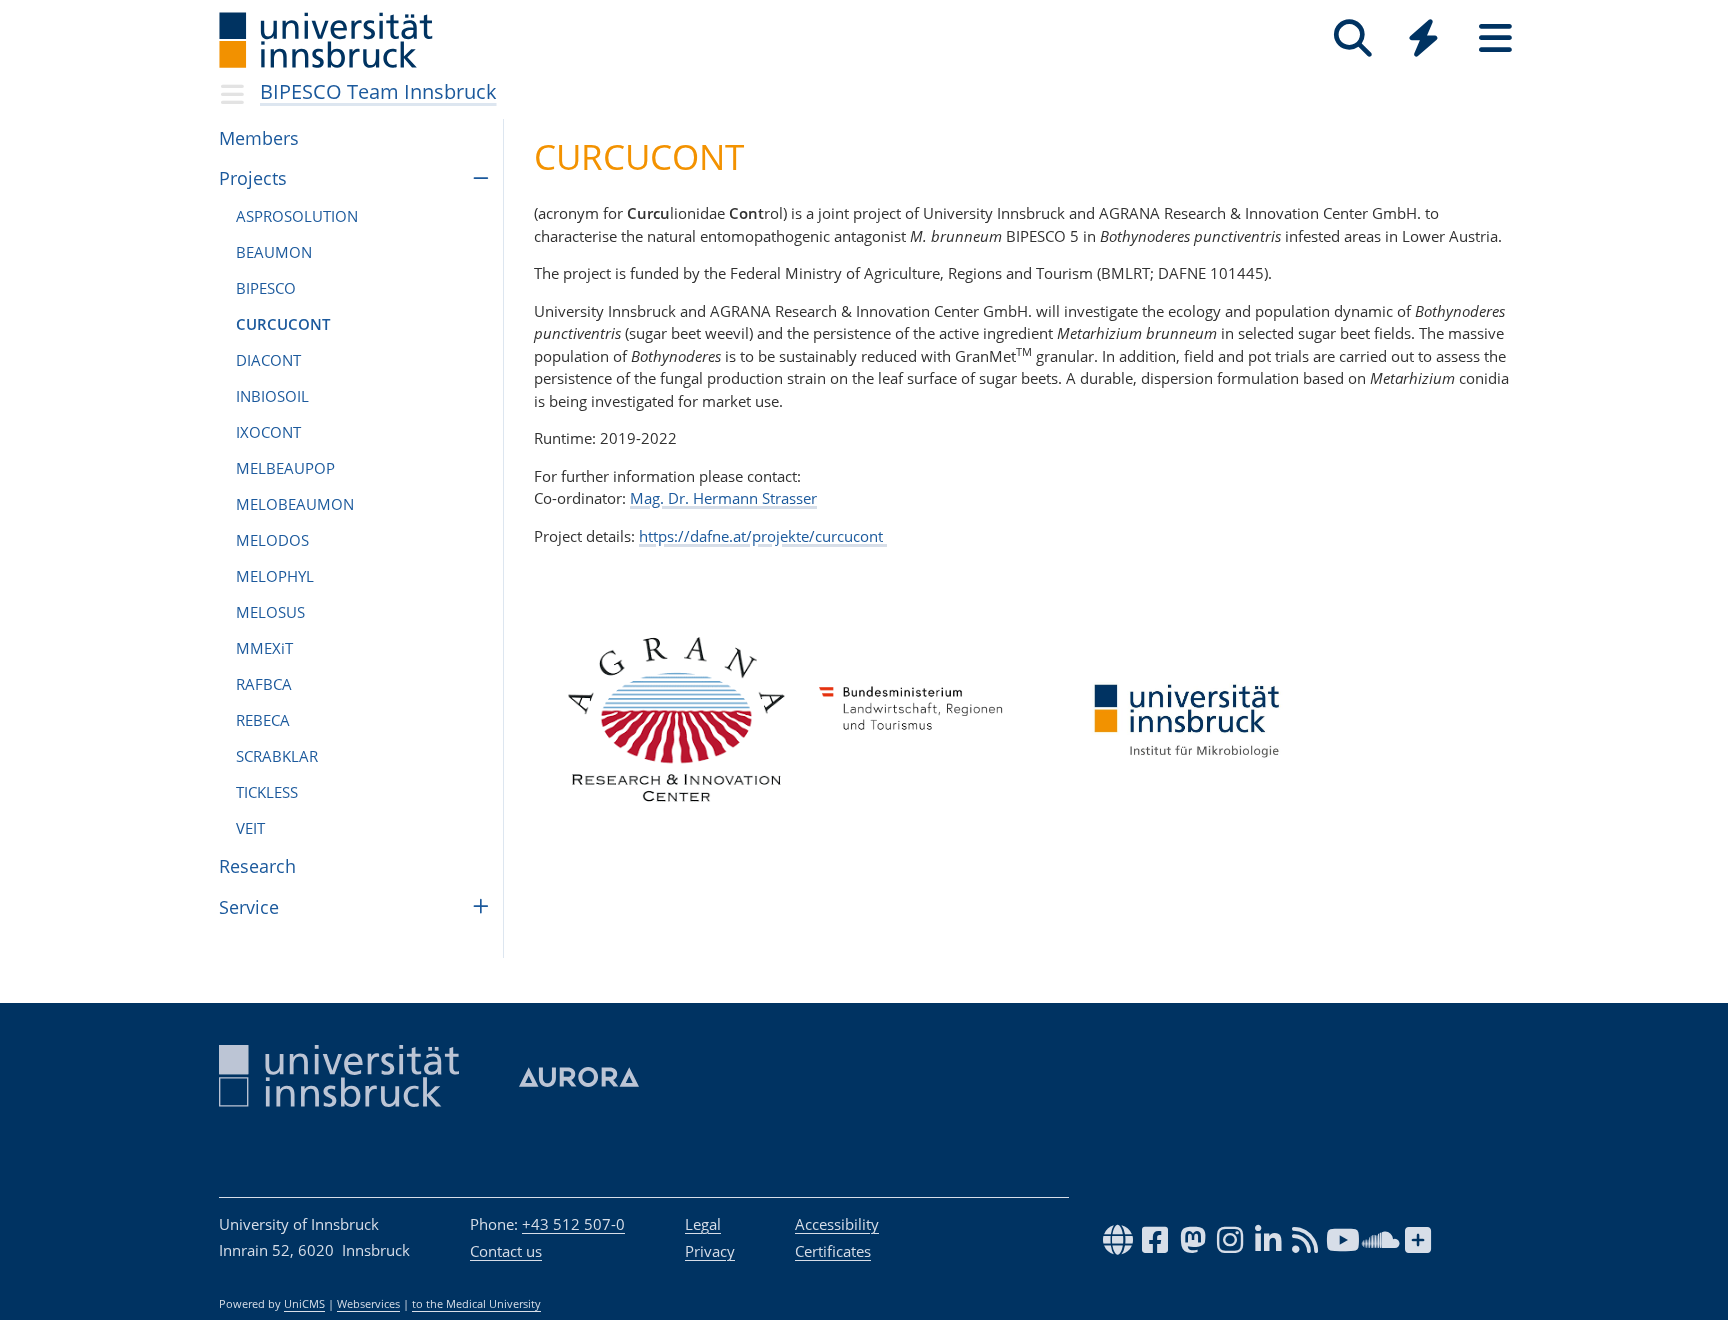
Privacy (710, 1251)
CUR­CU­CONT (283, 324)
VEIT (250, 828)
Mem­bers (259, 138)
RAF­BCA (264, 684)
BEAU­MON (274, 252)
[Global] (1424, 40)
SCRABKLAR (277, 756)
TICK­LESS (267, 792)
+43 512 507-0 (573, 1224)
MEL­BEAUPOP (285, 468)
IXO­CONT (268, 432)
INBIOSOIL (272, 396)
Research (257, 866)
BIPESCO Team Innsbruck (378, 91)
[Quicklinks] (1423, 38)
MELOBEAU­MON (295, 504)
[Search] (1352, 38)
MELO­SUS (270, 612)
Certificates (833, 1251)
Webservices (368, 1304)
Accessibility (837, 1224)
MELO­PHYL (275, 576)
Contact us (506, 1251)
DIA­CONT (268, 360)
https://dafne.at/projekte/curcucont (763, 536)
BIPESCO (266, 288)
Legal (703, 1224)
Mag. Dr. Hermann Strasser (723, 498)
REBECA (263, 720)
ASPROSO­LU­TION (297, 216)
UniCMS (304, 1304)
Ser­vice (249, 907)
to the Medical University (476, 1304)
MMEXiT (264, 648)
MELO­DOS (272, 540)
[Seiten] (1495, 38)
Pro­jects (253, 178)
